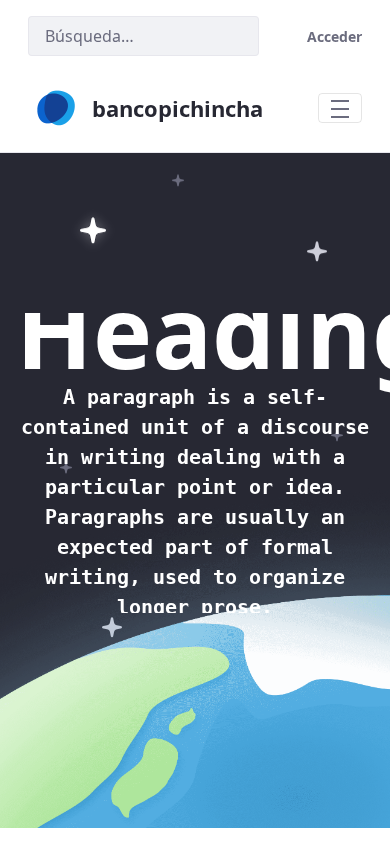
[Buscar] (235, 36)
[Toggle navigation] (340, 108)
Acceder (334, 36)
